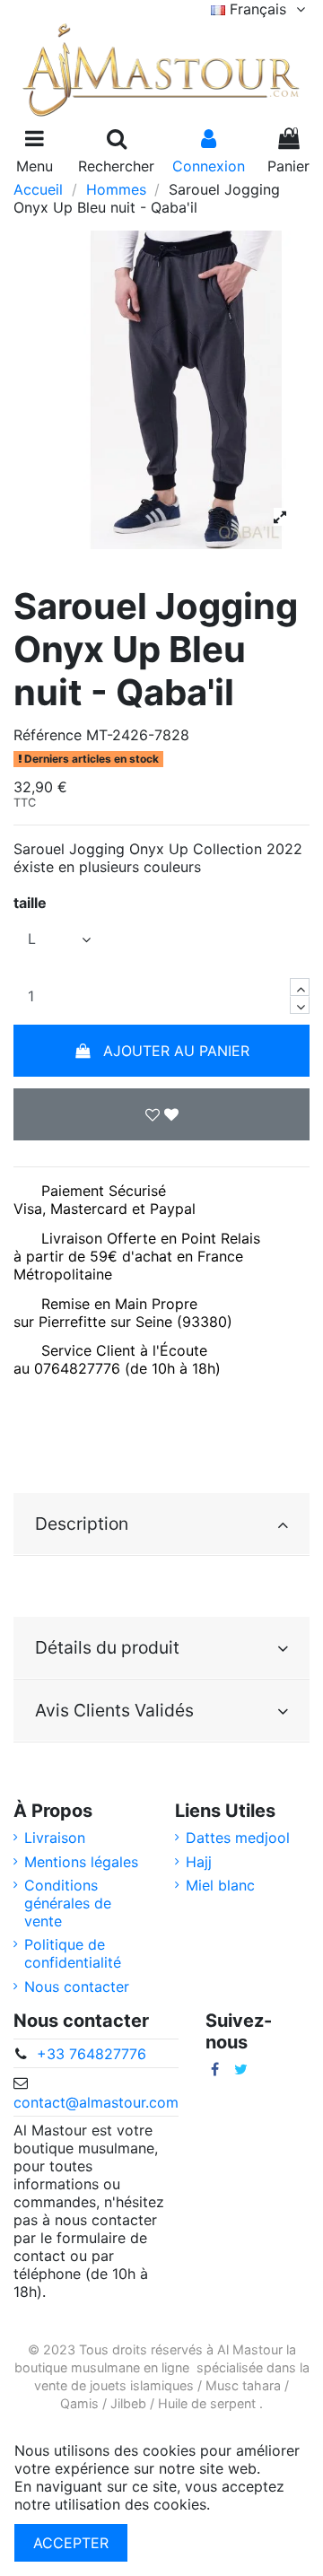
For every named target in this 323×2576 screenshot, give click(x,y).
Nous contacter (77, 1987)
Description (82, 1524)
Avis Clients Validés (114, 1710)
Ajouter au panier (176, 1051)
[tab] (161, 1524)
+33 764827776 (92, 2054)
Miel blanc (220, 1885)
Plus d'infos (253, 2504)
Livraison (55, 1838)
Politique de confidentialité (73, 1953)
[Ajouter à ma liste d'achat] (161, 1114)
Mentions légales (81, 1862)
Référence (48, 735)
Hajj (199, 1862)
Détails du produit (107, 1647)
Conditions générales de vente (68, 1903)
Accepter (71, 2543)
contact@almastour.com (96, 2102)
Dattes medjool (238, 1838)
